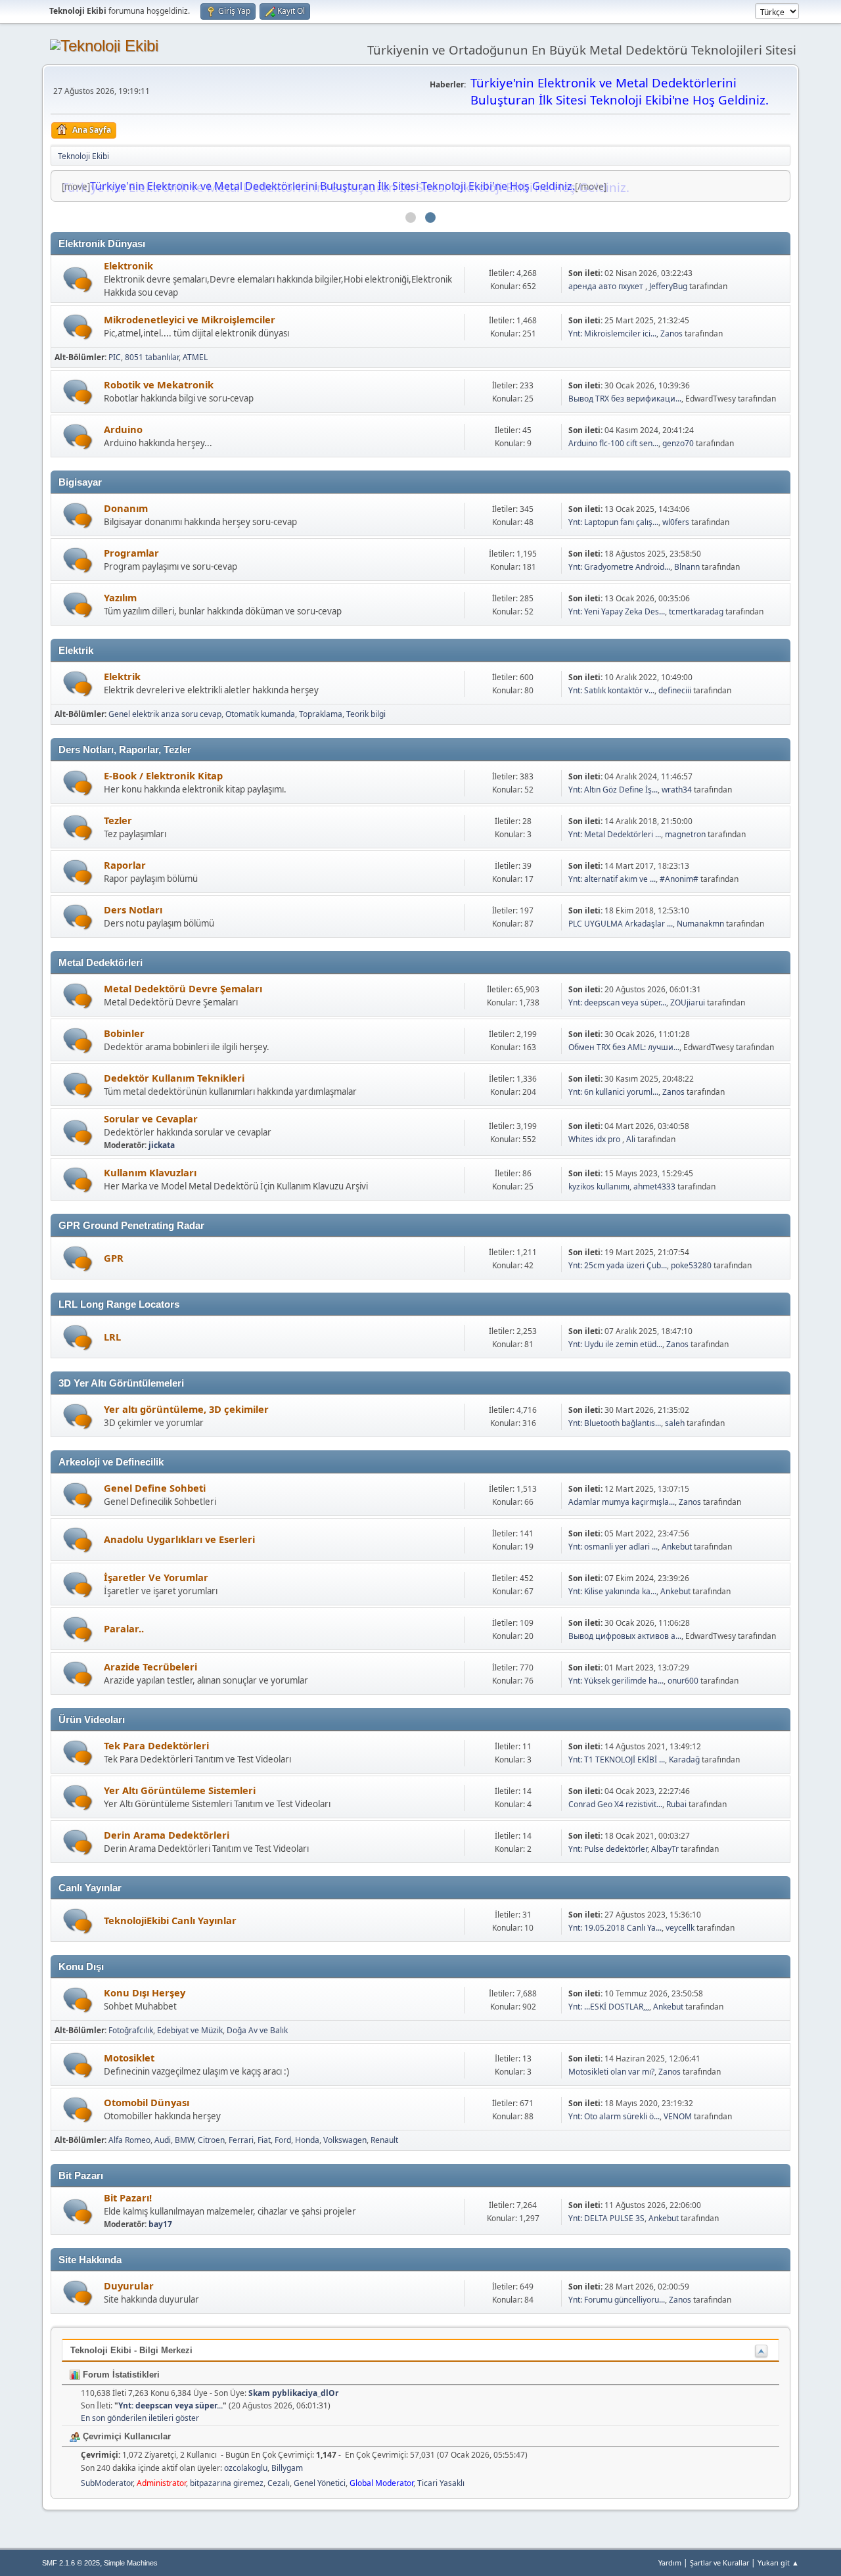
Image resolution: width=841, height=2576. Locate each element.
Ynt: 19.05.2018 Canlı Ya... (615, 1928)
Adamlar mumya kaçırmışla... (622, 1502)
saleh (675, 1423)
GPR (114, 1258)
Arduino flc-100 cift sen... (613, 443)
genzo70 (678, 443)
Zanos (671, 333)
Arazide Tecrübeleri (150, 1667)
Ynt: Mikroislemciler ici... (612, 333)
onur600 (683, 1681)
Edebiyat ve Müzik (190, 2030)
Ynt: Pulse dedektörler (608, 1849)
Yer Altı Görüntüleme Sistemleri (180, 1790)
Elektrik (122, 676)
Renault (384, 2140)
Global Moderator (381, 2483)
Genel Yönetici (320, 2483)
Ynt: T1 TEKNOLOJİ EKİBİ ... (617, 1759)
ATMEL (195, 357)
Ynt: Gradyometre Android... (619, 567)
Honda (307, 2140)
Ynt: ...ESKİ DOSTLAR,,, (609, 2007)
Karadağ (684, 1759)
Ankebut (677, 1547)
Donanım (126, 508)
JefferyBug (668, 286)
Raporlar (125, 865)
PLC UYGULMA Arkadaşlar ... (621, 924)
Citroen (211, 2140)
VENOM (678, 2116)
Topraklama (321, 714)
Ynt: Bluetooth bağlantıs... (615, 1423)
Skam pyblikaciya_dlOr (293, 2393)
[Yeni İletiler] (78, 280)
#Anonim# (679, 879)
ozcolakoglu (246, 2468)
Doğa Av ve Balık (257, 2030)
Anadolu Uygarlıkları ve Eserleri (179, 1539)
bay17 (160, 2224)
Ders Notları (133, 909)
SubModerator (107, 2483)
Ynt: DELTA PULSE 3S (606, 2218)
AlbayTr (665, 1849)
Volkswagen (345, 2140)
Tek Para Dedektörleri (156, 1745)
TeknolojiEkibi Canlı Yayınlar (170, 1920)
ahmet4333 (654, 1186)
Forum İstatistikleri (120, 2375)
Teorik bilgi (366, 714)
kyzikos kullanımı (599, 1186)
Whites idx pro (595, 1139)
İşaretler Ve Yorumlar (156, 1577)
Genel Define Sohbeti (155, 1488)
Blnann (687, 567)
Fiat (264, 2140)
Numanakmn (700, 924)
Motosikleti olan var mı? (611, 2072)
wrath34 (677, 790)
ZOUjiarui (688, 1002)
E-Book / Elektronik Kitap (163, 775)
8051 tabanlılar (152, 357)
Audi (163, 2140)
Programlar (131, 553)
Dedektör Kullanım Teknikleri (174, 1078)
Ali (631, 1139)
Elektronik (128, 265)
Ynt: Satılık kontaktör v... (611, 690)
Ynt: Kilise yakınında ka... (612, 1591)
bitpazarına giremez (227, 2483)
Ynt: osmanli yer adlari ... (613, 1547)
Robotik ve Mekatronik (159, 384)
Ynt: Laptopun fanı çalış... (613, 522)
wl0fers (676, 522)
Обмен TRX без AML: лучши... (624, 1047)
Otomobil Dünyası (147, 2102)
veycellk (680, 1928)
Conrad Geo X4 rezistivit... (615, 1804)
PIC (115, 357)
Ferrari (241, 2140)
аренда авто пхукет (607, 286)
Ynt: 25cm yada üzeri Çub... (618, 1265)
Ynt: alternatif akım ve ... (612, 879)
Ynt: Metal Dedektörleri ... (615, 834)
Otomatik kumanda (260, 714)
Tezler (118, 820)
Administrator (161, 2483)
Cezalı (279, 2483)
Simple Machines (131, 2563)
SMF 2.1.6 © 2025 (71, 2563)
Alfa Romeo (129, 2140)
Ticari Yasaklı (441, 2483)
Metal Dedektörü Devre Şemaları (183, 988)
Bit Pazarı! (128, 2197)
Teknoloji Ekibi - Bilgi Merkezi (131, 2350)
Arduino (123, 429)
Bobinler (124, 1033)
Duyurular (129, 2286)
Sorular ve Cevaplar (151, 1118)
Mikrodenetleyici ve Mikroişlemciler (190, 319)
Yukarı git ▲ (778, 2563)
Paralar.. (124, 1628)
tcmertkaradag (696, 611)
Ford (283, 2140)
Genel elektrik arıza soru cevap (165, 714)
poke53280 (691, 1265)
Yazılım (120, 597)
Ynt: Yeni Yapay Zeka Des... (617, 611)
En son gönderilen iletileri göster (140, 2418)
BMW (184, 2140)
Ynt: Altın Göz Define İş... (613, 790)
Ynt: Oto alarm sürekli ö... (614, 2116)
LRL (112, 1337)
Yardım (670, 2563)
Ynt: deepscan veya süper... (617, 1002)
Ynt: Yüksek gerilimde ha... (616, 1681)
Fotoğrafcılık (131, 2030)
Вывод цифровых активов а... (625, 1636)
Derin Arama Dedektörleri (167, 1835)
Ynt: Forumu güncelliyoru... (617, 2300)
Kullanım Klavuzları (150, 1172)
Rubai (676, 1804)
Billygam (287, 2468)
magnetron (685, 834)
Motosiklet (129, 2058)
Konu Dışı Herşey (145, 1992)
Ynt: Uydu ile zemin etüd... (615, 1344)
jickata (162, 1145)
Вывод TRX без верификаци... (625, 399)
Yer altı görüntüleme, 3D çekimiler (186, 1409)
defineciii (675, 690)
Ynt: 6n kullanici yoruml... (613, 1092)
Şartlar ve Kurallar (719, 2563)
